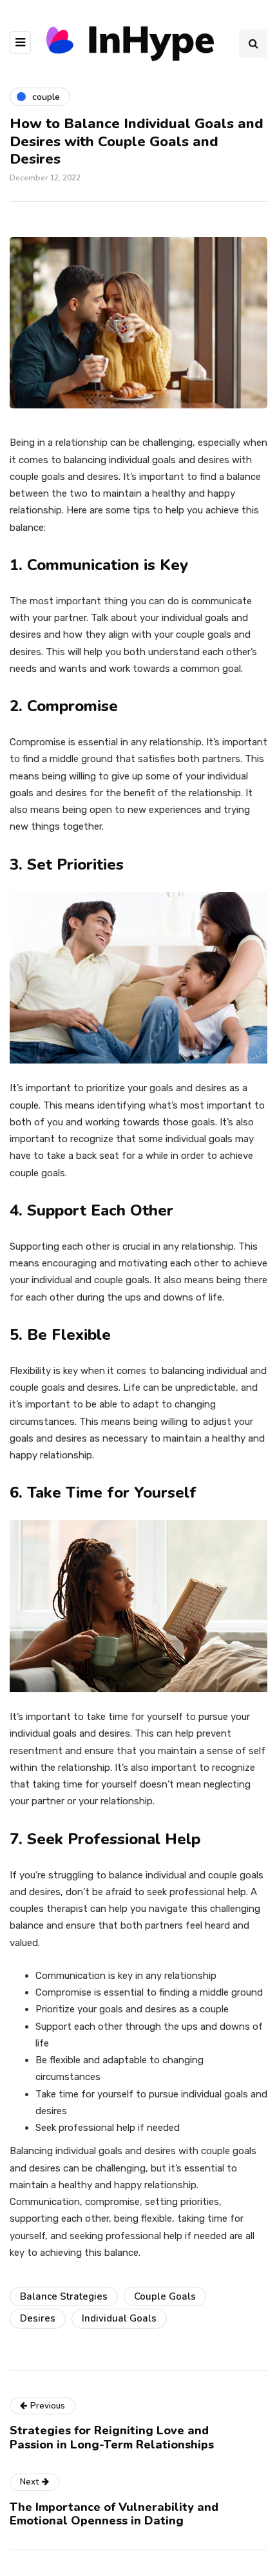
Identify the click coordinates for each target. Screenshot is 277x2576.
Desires (38, 2318)
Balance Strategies (64, 2296)
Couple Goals (165, 2296)
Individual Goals (119, 2318)
